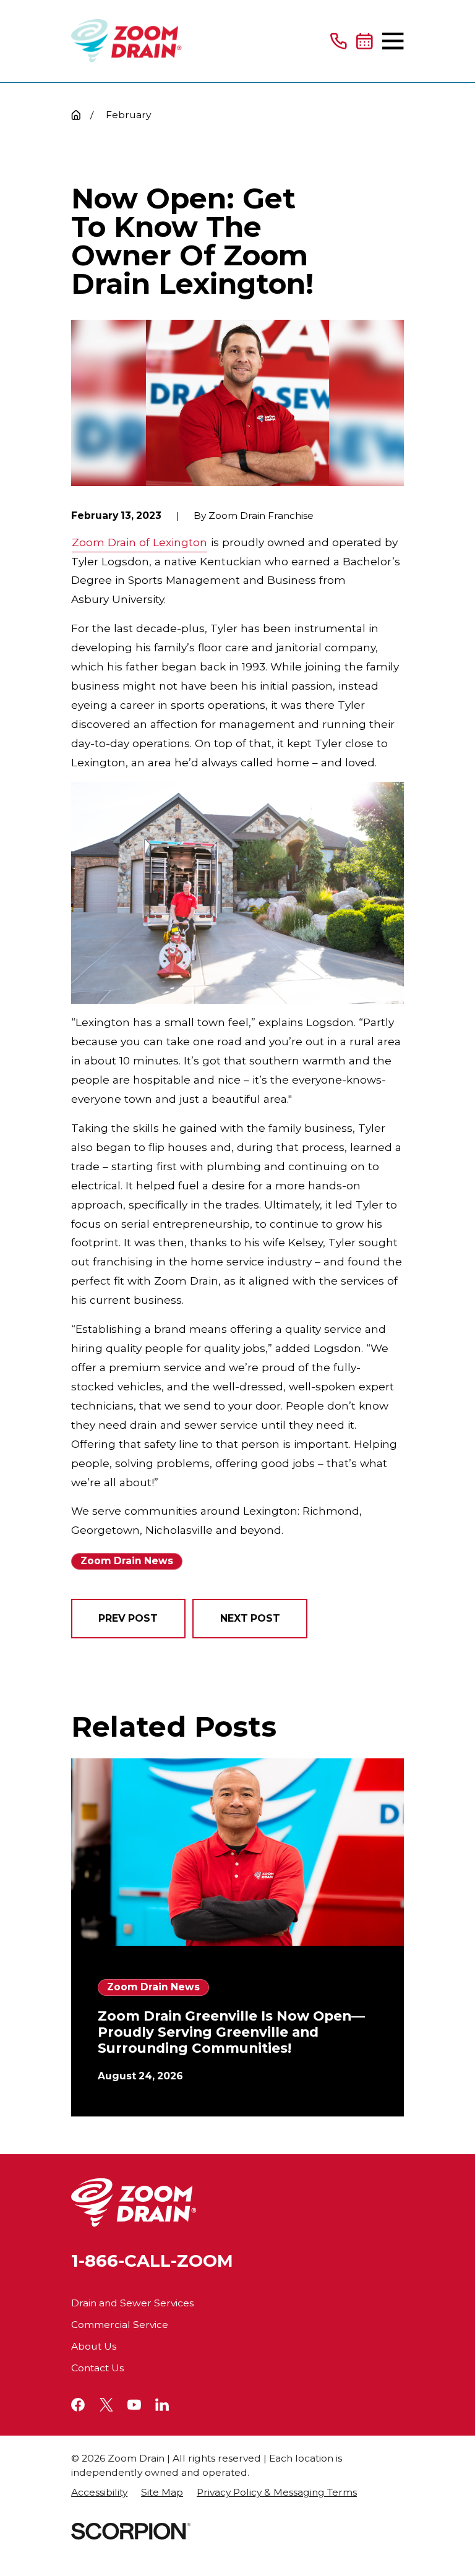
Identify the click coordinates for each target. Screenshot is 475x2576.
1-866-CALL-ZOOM (152, 2261)
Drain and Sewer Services (132, 2303)
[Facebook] (78, 2405)
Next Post (250, 1618)
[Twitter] (106, 2405)
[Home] (126, 41)
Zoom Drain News (127, 1561)
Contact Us (97, 2368)
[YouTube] (134, 2405)
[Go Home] (76, 115)
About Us (94, 2346)
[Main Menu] (393, 41)
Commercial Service (120, 2325)
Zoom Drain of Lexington (139, 542)
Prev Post (128, 1618)
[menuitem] (99, 2493)
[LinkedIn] (162, 2405)
